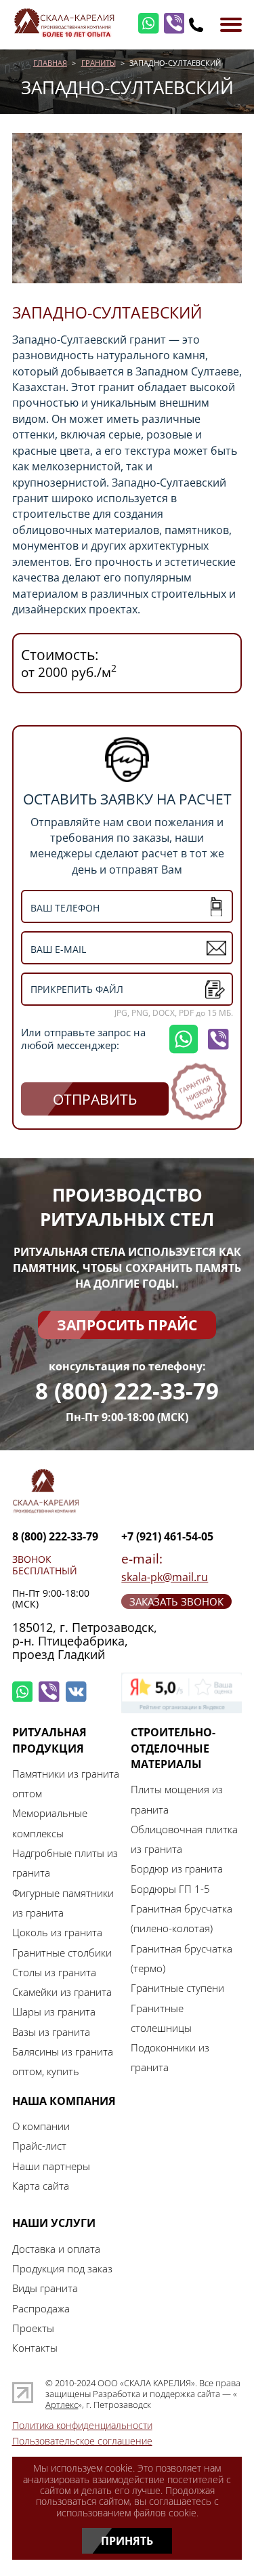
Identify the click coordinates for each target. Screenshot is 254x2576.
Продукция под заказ (62, 2268)
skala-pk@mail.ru (165, 1577)
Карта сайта (41, 2186)
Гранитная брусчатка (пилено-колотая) (182, 1918)
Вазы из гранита (51, 2032)
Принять (127, 2540)
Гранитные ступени (177, 1988)
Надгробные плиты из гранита (65, 1863)
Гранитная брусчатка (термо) (182, 1958)
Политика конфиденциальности (82, 2426)
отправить (95, 1099)
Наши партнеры (51, 2166)
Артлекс (62, 2405)
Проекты (33, 2328)
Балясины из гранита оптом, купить (63, 2061)
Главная (50, 63)
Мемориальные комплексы (50, 1823)
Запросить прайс (127, 1325)
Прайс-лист (39, 2146)
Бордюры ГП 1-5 (170, 1889)
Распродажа (41, 2308)
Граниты (99, 63)
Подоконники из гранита (170, 2057)
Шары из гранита (54, 2011)
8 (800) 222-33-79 (127, 1392)
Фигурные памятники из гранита (63, 1903)
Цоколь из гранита (57, 1932)
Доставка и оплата (56, 2249)
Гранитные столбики (62, 1953)
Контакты (35, 2348)
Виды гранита (45, 2288)
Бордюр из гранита (177, 1868)
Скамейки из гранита (62, 1992)
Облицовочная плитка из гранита (184, 1839)
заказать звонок (176, 1601)
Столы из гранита (54, 1972)
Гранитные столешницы (161, 2018)
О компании (41, 2126)
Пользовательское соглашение (82, 2441)
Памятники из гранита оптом (66, 1783)
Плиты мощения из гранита (177, 1799)
